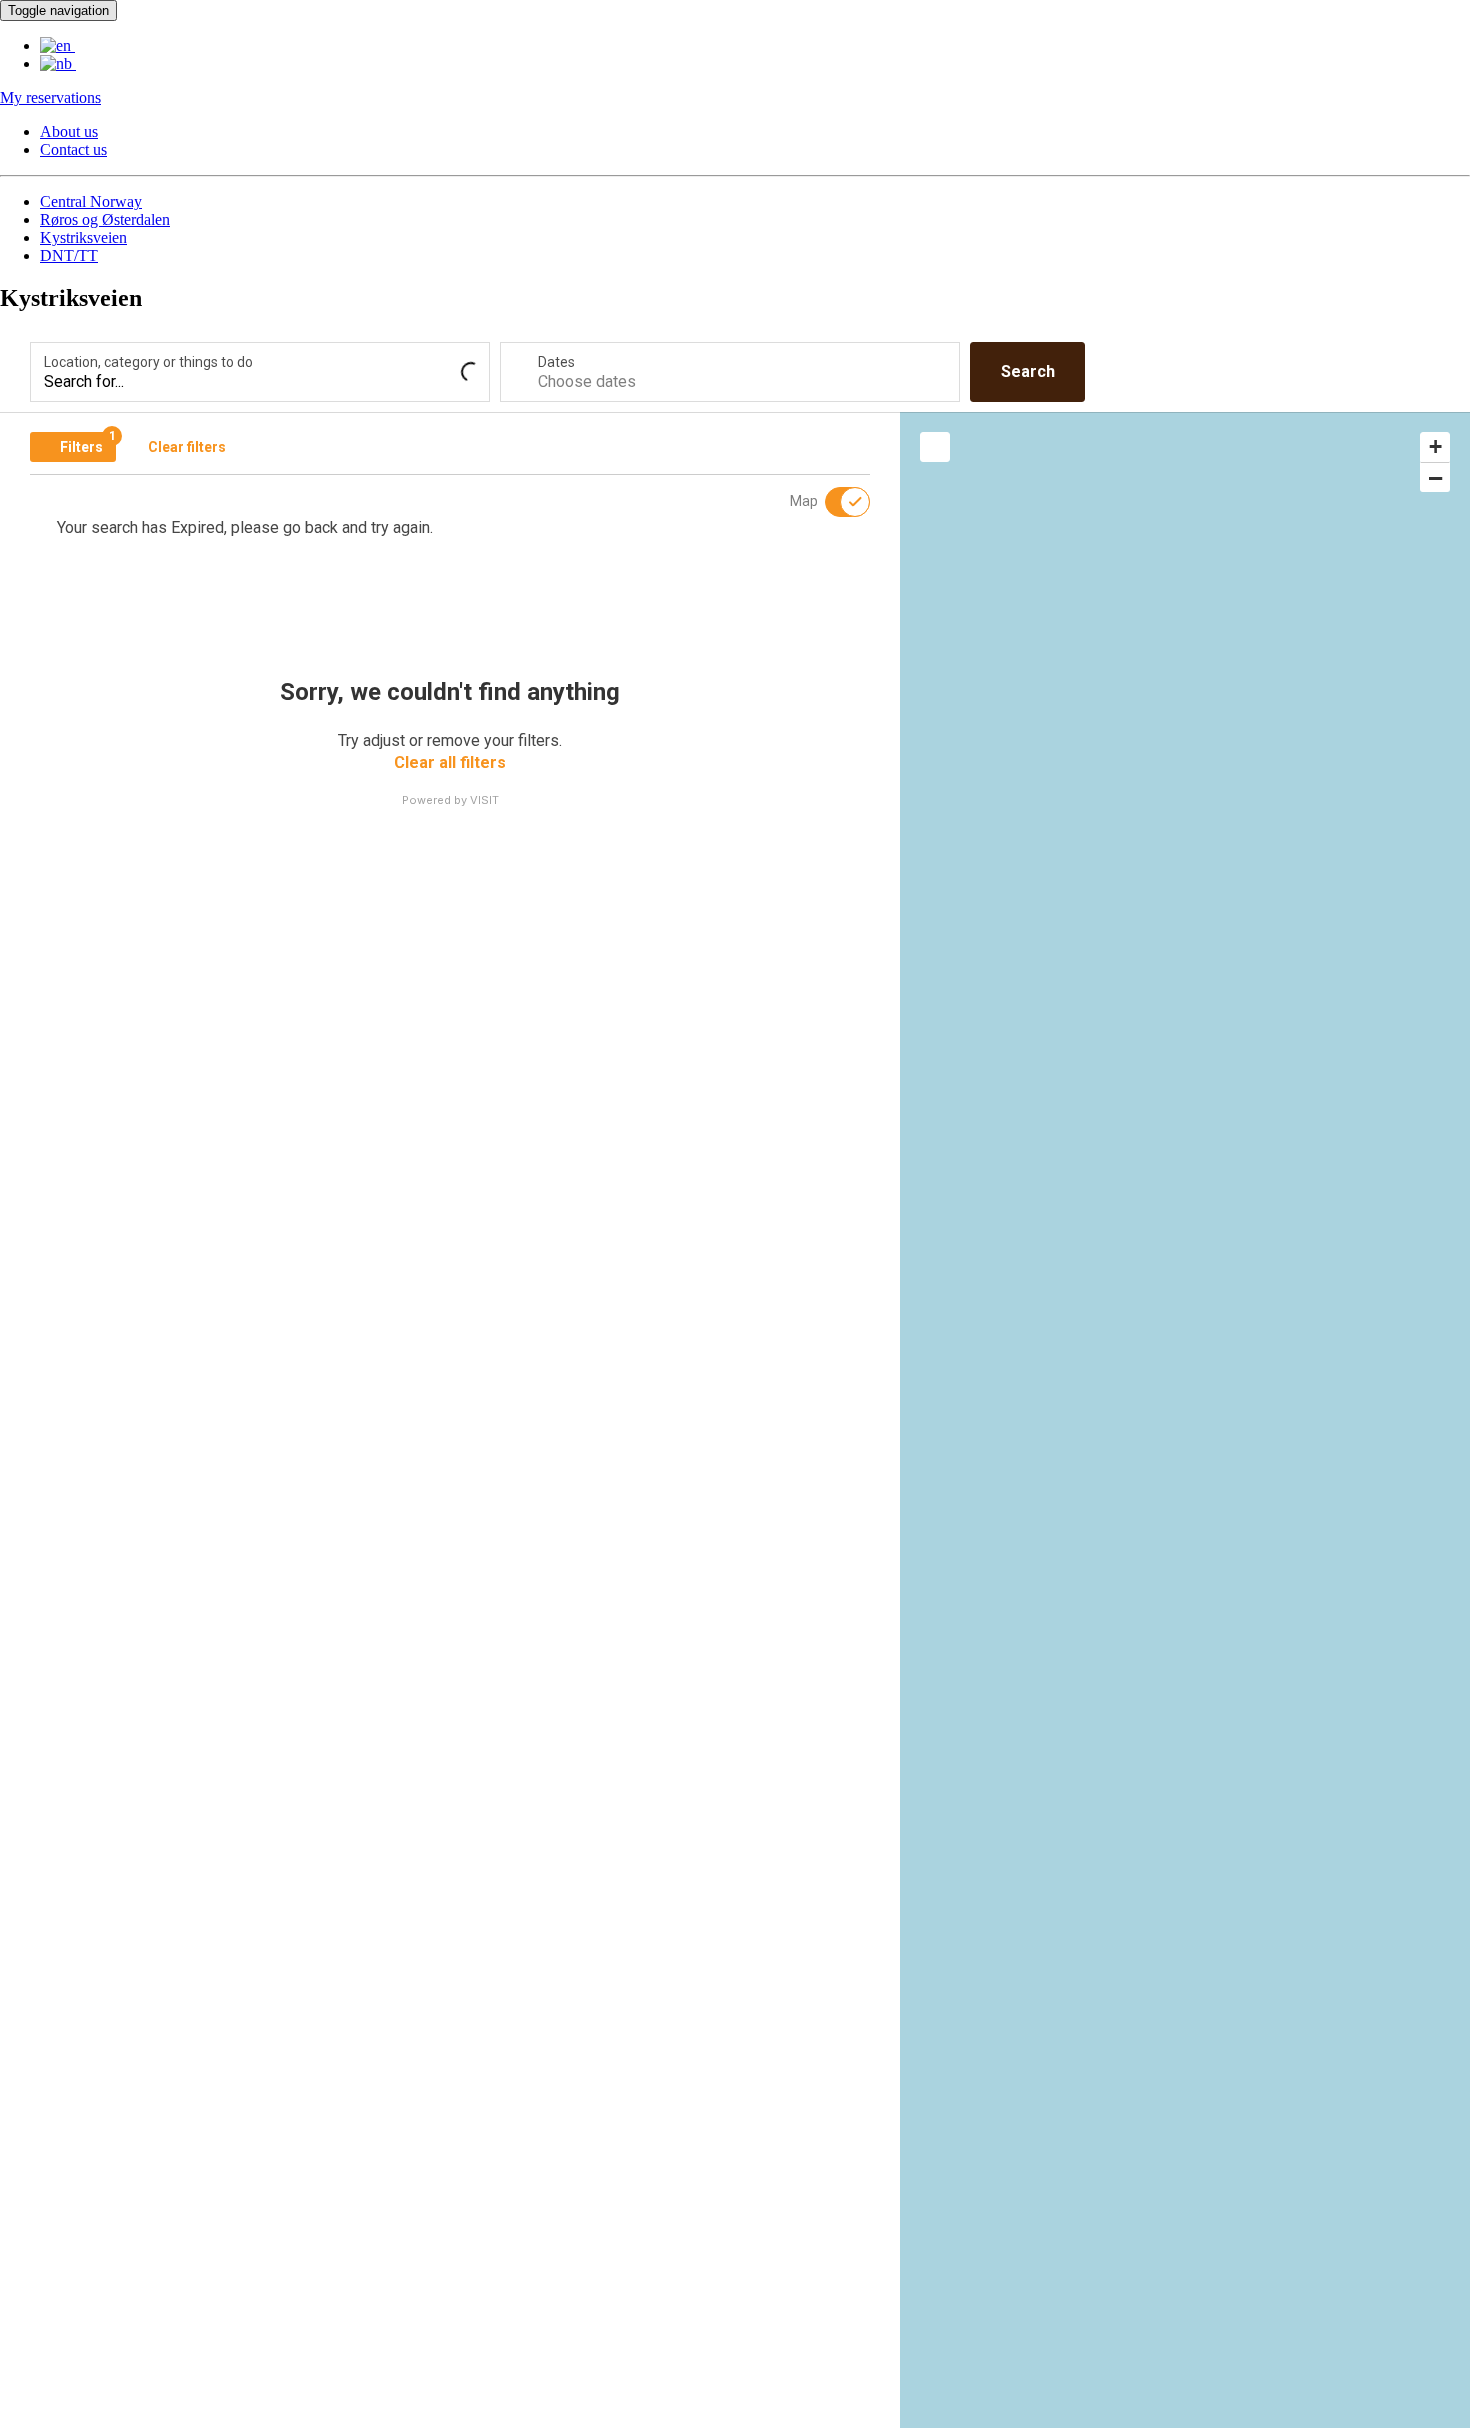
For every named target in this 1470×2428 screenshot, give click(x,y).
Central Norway (91, 201)
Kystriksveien (83, 237)
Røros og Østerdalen (105, 219)
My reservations (50, 97)
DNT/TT (69, 255)
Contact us (73, 149)
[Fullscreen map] (935, 447)
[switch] (835, 502)
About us (69, 131)
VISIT (484, 800)
